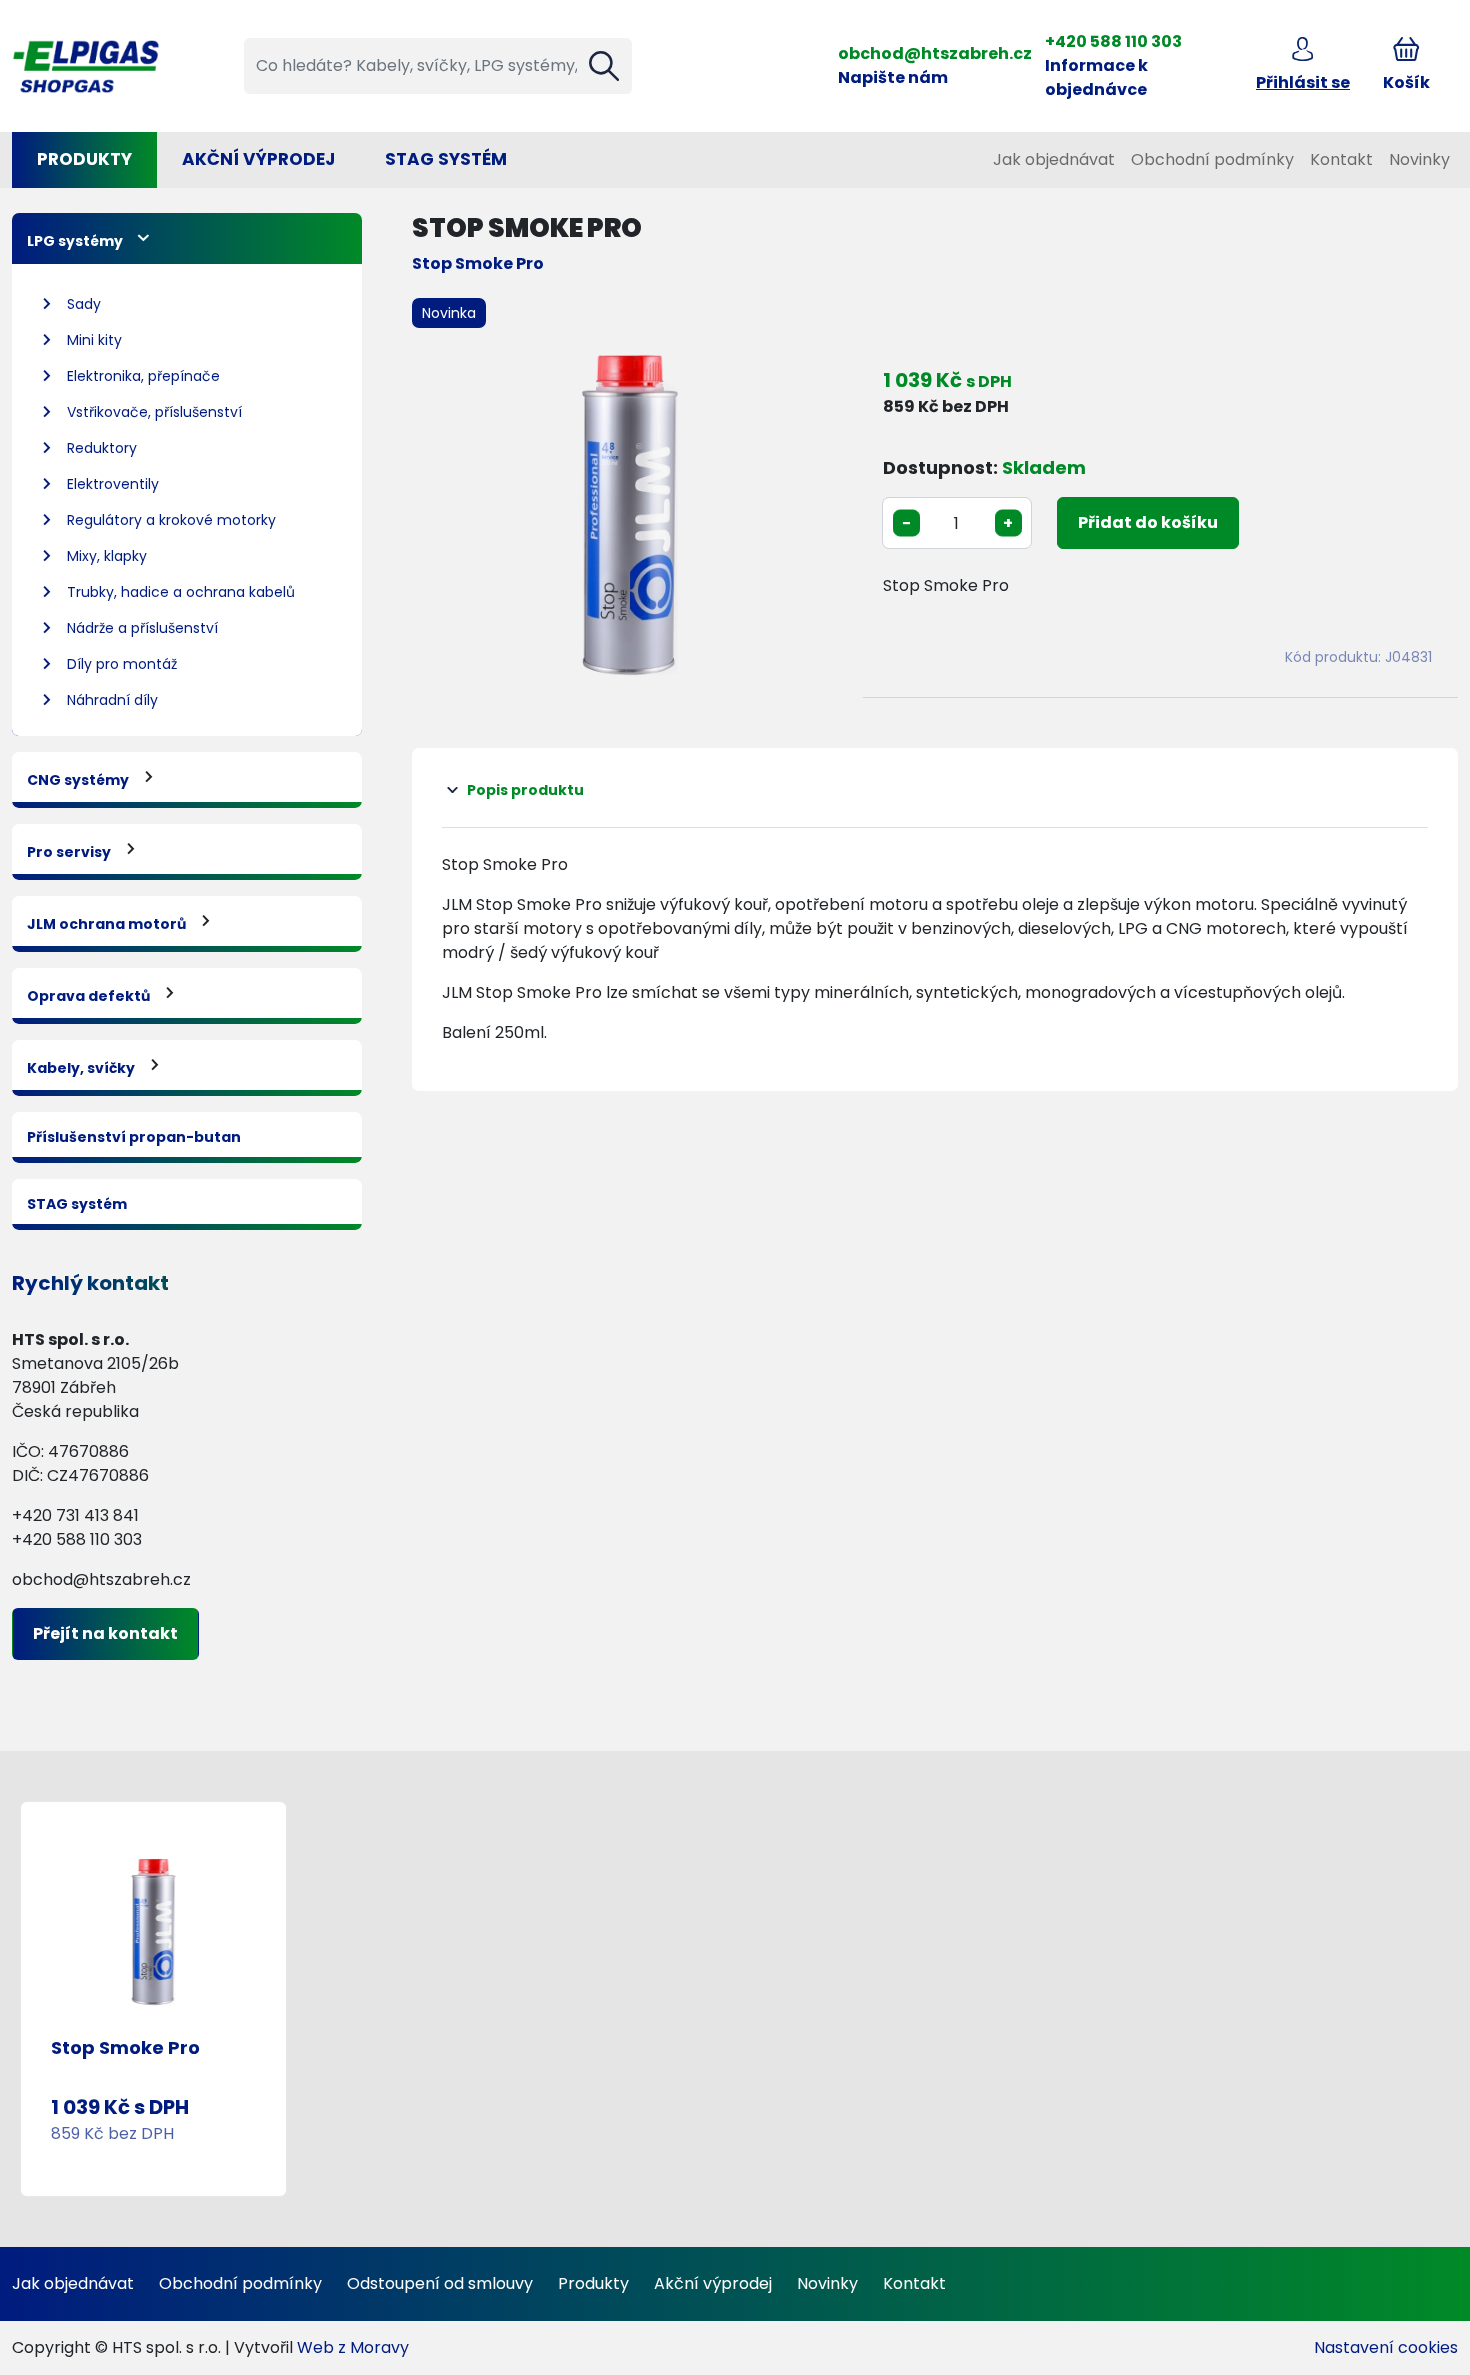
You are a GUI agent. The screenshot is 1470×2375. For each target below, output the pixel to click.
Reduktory (102, 448)
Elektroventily (113, 484)
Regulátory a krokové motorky (171, 520)
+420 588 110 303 (1113, 41)
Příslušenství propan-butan (134, 1137)
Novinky (1419, 159)
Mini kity (94, 340)
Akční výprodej (713, 2283)
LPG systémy (75, 241)
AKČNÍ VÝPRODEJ (258, 159)
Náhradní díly (112, 700)
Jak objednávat (1054, 159)
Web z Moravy (353, 2347)
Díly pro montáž (122, 664)
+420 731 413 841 (75, 1515)
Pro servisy (69, 852)
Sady (84, 304)
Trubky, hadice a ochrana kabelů (181, 592)
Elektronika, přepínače (143, 376)
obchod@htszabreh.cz (935, 53)
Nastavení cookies (1386, 2347)
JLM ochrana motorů (106, 924)
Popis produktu (525, 790)
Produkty (84, 159)
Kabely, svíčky (81, 1068)
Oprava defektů (88, 996)
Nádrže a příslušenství (142, 628)
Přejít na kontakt (105, 1633)
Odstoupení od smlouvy (440, 2283)
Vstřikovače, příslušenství (154, 412)
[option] (630, 515)
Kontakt (1341, 159)
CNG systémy (78, 780)
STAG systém (446, 159)
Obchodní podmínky (1212, 159)
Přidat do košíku (1148, 522)
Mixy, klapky (107, 556)
